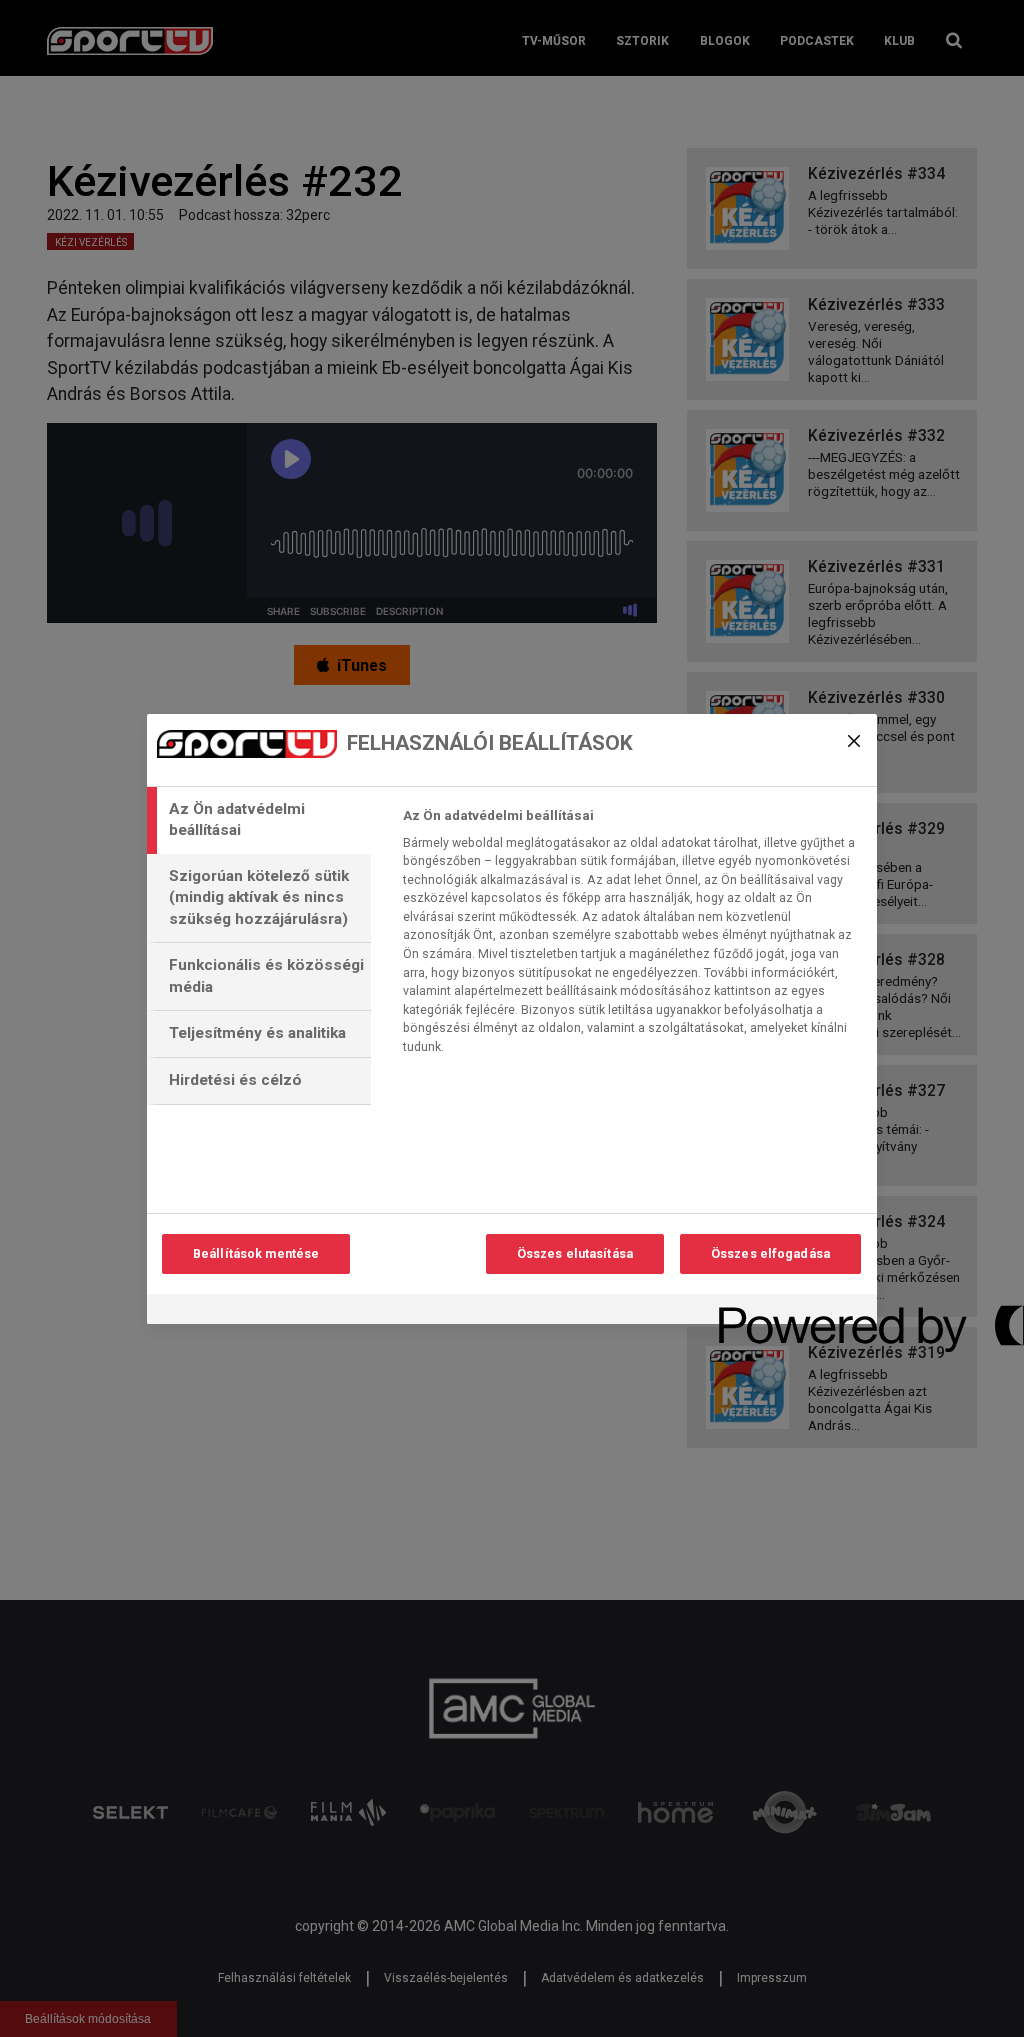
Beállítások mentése (256, 1254)
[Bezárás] (854, 741)
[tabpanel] (631, 937)
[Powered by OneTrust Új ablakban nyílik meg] (791, 1311)
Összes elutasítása (575, 1254)
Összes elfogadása (770, 1254)
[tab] (259, 820)
